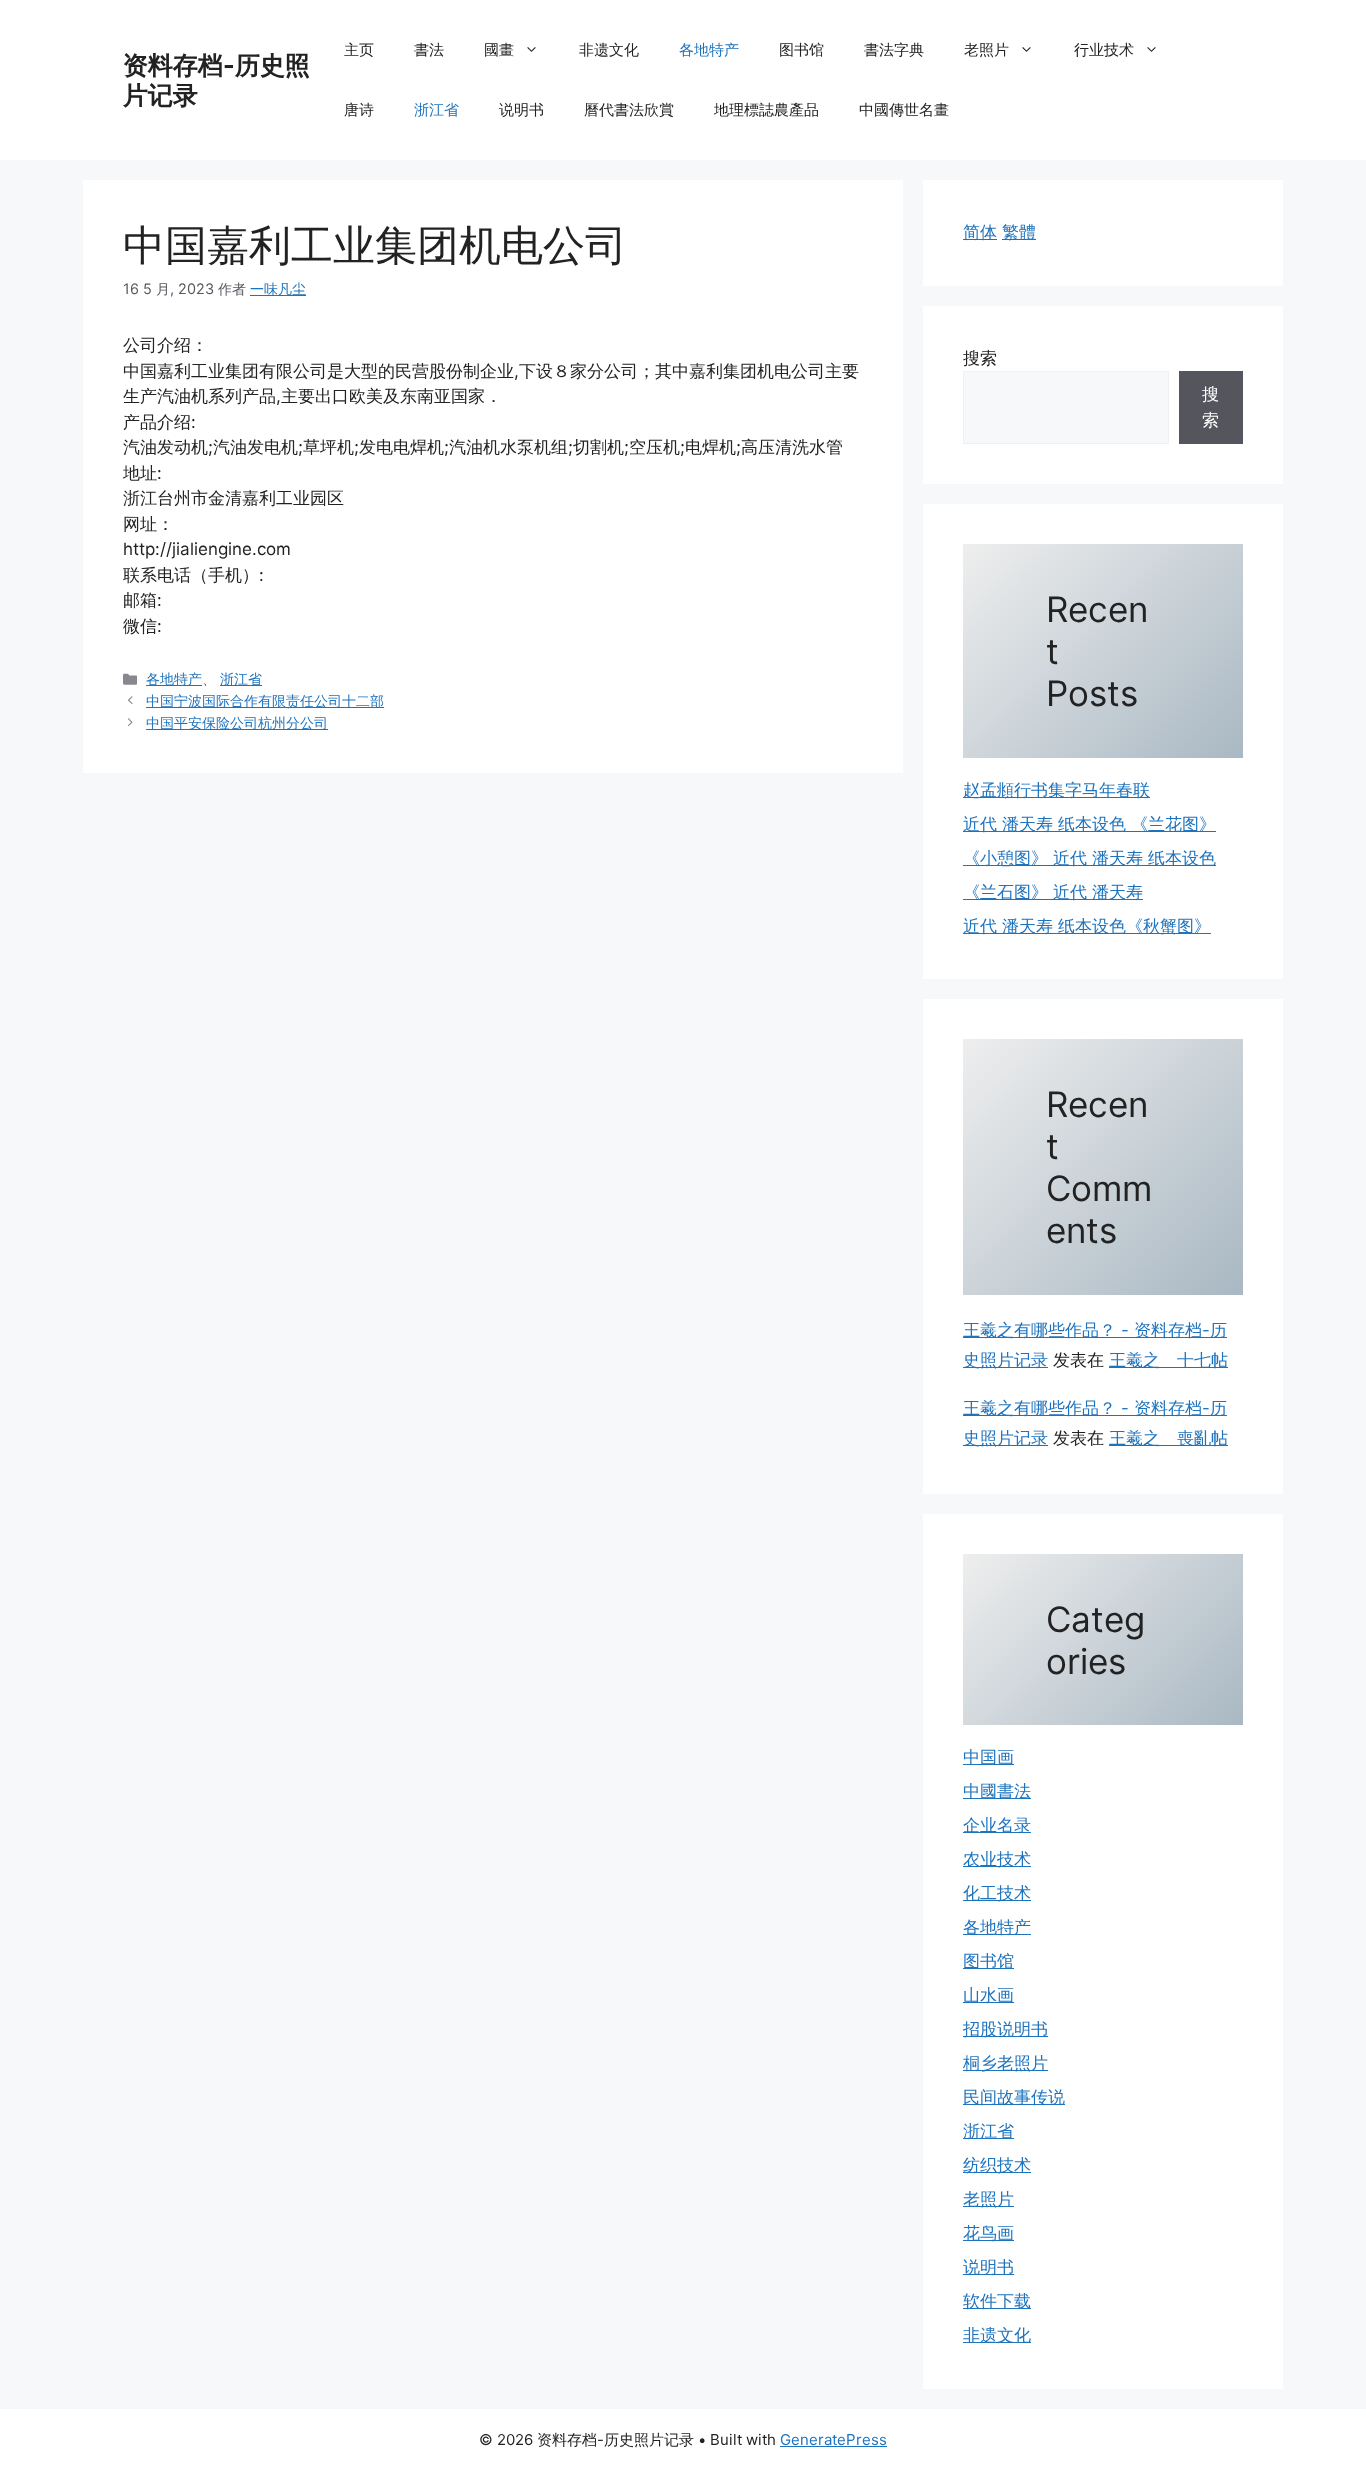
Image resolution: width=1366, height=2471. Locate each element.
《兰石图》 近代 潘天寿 (1053, 892)
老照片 (986, 49)
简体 (980, 232)
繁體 (1019, 232)
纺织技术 (997, 2165)
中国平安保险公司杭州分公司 (237, 722)
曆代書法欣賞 (629, 109)
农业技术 (997, 1859)
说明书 (521, 109)
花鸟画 (988, 2233)
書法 (429, 49)
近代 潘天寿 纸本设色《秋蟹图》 (1087, 926)
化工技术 (997, 1893)
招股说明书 (1005, 2029)
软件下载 (997, 2301)
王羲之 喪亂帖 (1168, 1438)
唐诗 (359, 109)
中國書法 (997, 1791)
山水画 (988, 1995)
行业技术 (1104, 49)
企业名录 (997, 1825)
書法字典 (894, 49)
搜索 (980, 358)
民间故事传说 (1014, 2097)
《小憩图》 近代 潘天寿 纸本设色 (1089, 858)
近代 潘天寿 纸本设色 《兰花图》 (1089, 824)
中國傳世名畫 (904, 109)
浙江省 (436, 109)
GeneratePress (833, 2439)
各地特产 (709, 49)
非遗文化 (609, 49)
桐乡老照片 (1005, 2063)
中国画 (988, 1757)
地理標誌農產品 (766, 109)
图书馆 (801, 49)
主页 (359, 49)
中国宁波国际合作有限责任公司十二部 (265, 700)
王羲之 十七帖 (1168, 1360)
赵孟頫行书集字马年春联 (1056, 790)
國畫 (499, 49)
